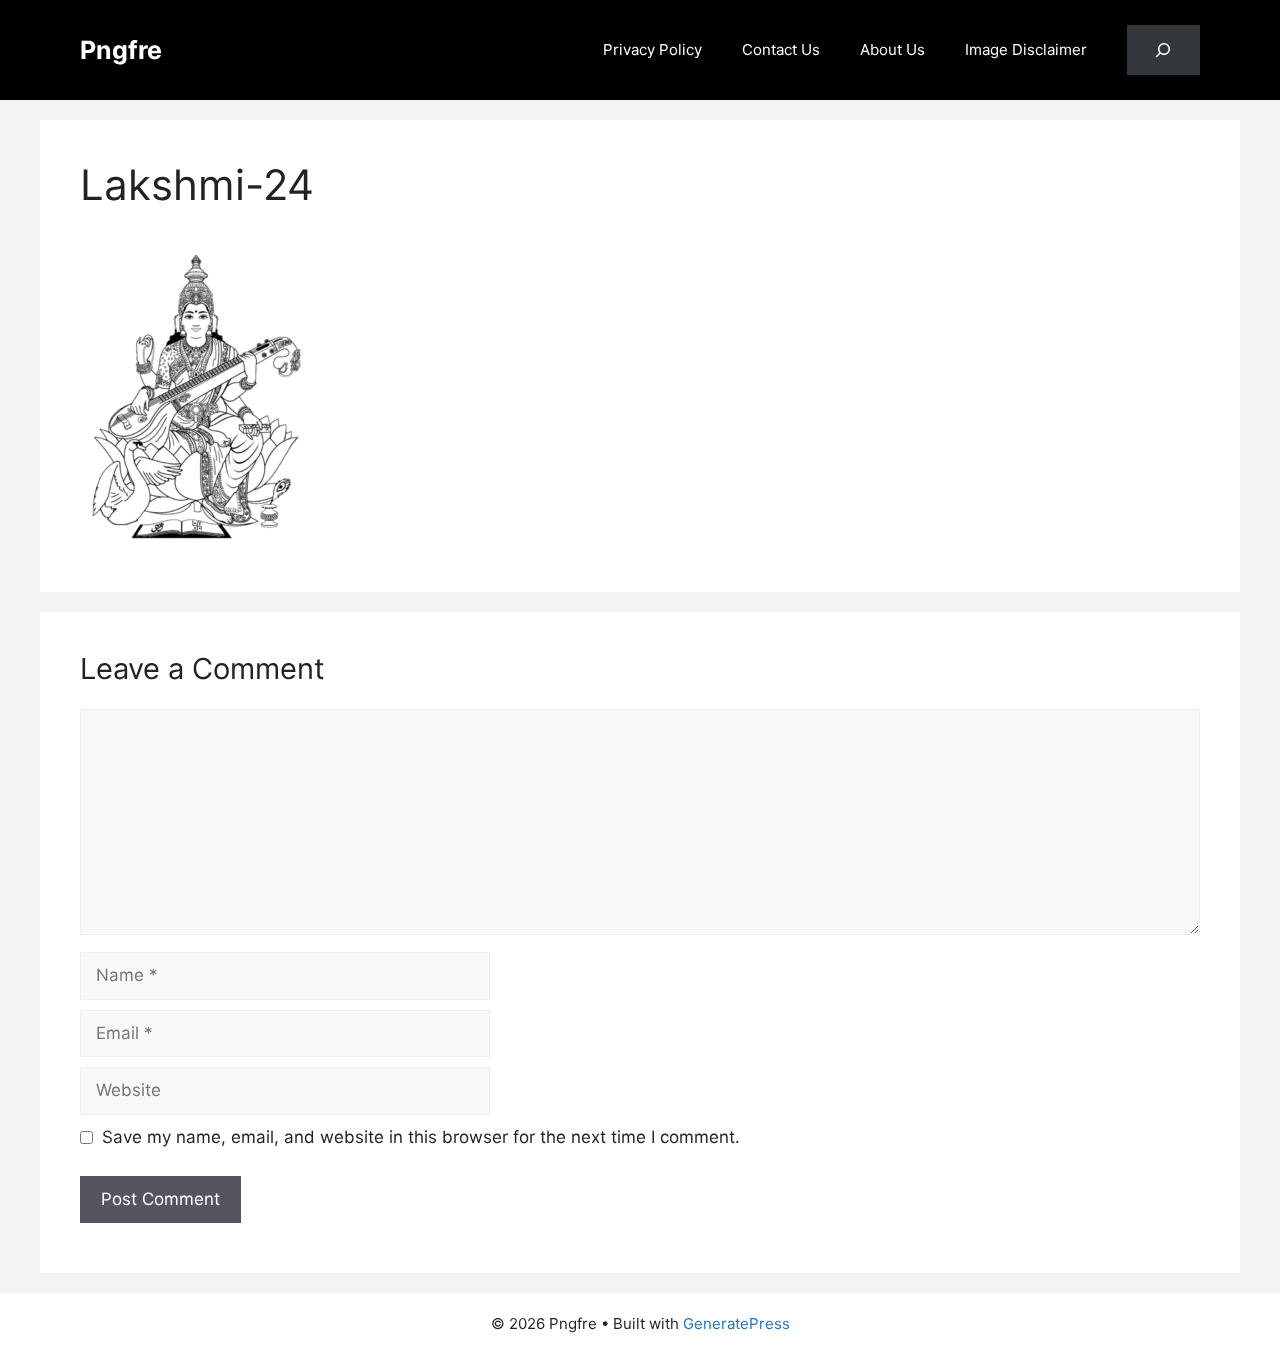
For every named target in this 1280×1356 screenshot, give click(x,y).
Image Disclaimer (1026, 49)
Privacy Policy (652, 49)
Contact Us (781, 49)
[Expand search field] (1163, 50)
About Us (892, 49)
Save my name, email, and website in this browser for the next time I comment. (421, 1137)
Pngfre (121, 50)
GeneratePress (736, 1323)
